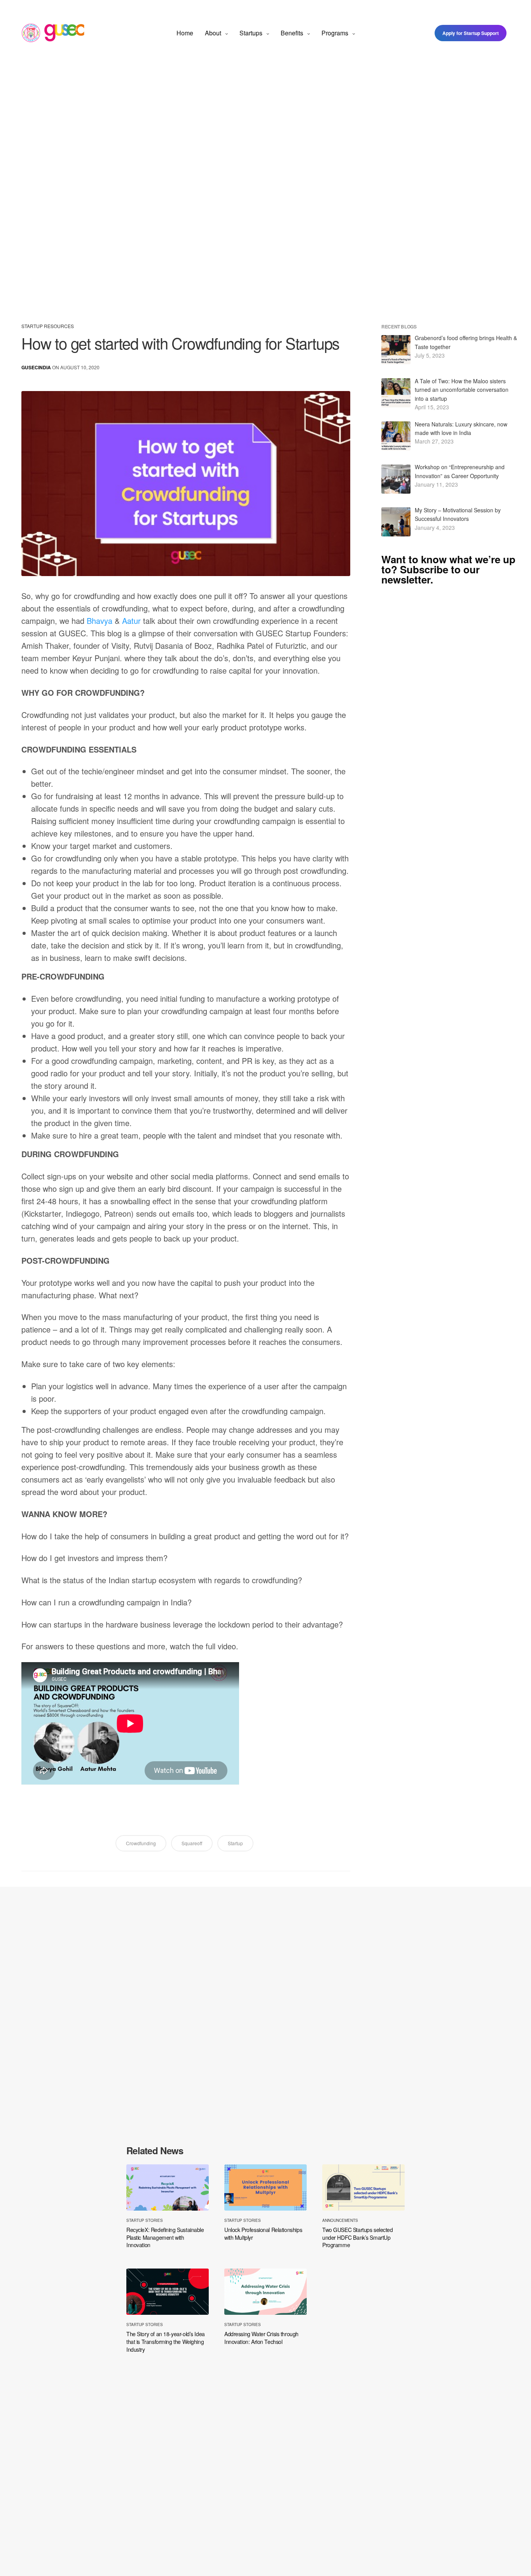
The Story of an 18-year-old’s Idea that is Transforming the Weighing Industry (166, 2342)
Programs (335, 33)
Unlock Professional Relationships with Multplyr (263, 2234)
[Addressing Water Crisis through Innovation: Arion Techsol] (265, 2292)
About (213, 33)
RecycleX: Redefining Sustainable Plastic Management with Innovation (165, 2237)
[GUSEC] (53, 33)
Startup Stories (145, 2220)
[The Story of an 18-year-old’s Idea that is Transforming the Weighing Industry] (168, 2292)
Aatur (131, 621)
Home (185, 33)
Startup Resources (48, 326)
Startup (235, 1843)
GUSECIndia (36, 367)
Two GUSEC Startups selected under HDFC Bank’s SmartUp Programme (358, 2237)
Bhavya (100, 621)
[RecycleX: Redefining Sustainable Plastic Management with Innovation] (168, 2187)
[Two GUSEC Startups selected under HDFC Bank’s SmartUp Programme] (363, 2187)
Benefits (292, 33)
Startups (251, 33)
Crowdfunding (141, 1843)
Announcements (340, 2220)
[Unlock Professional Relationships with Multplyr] (265, 2187)
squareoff (192, 1843)
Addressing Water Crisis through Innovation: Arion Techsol (261, 2338)
